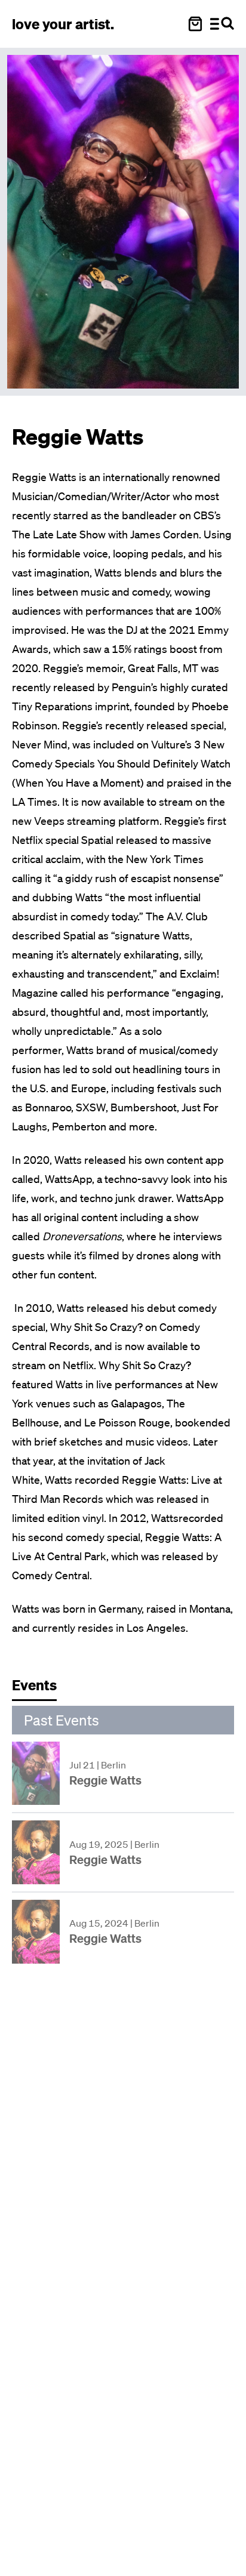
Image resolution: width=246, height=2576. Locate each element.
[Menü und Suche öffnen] (222, 24)
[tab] (40, 1688)
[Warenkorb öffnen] (195, 24)
